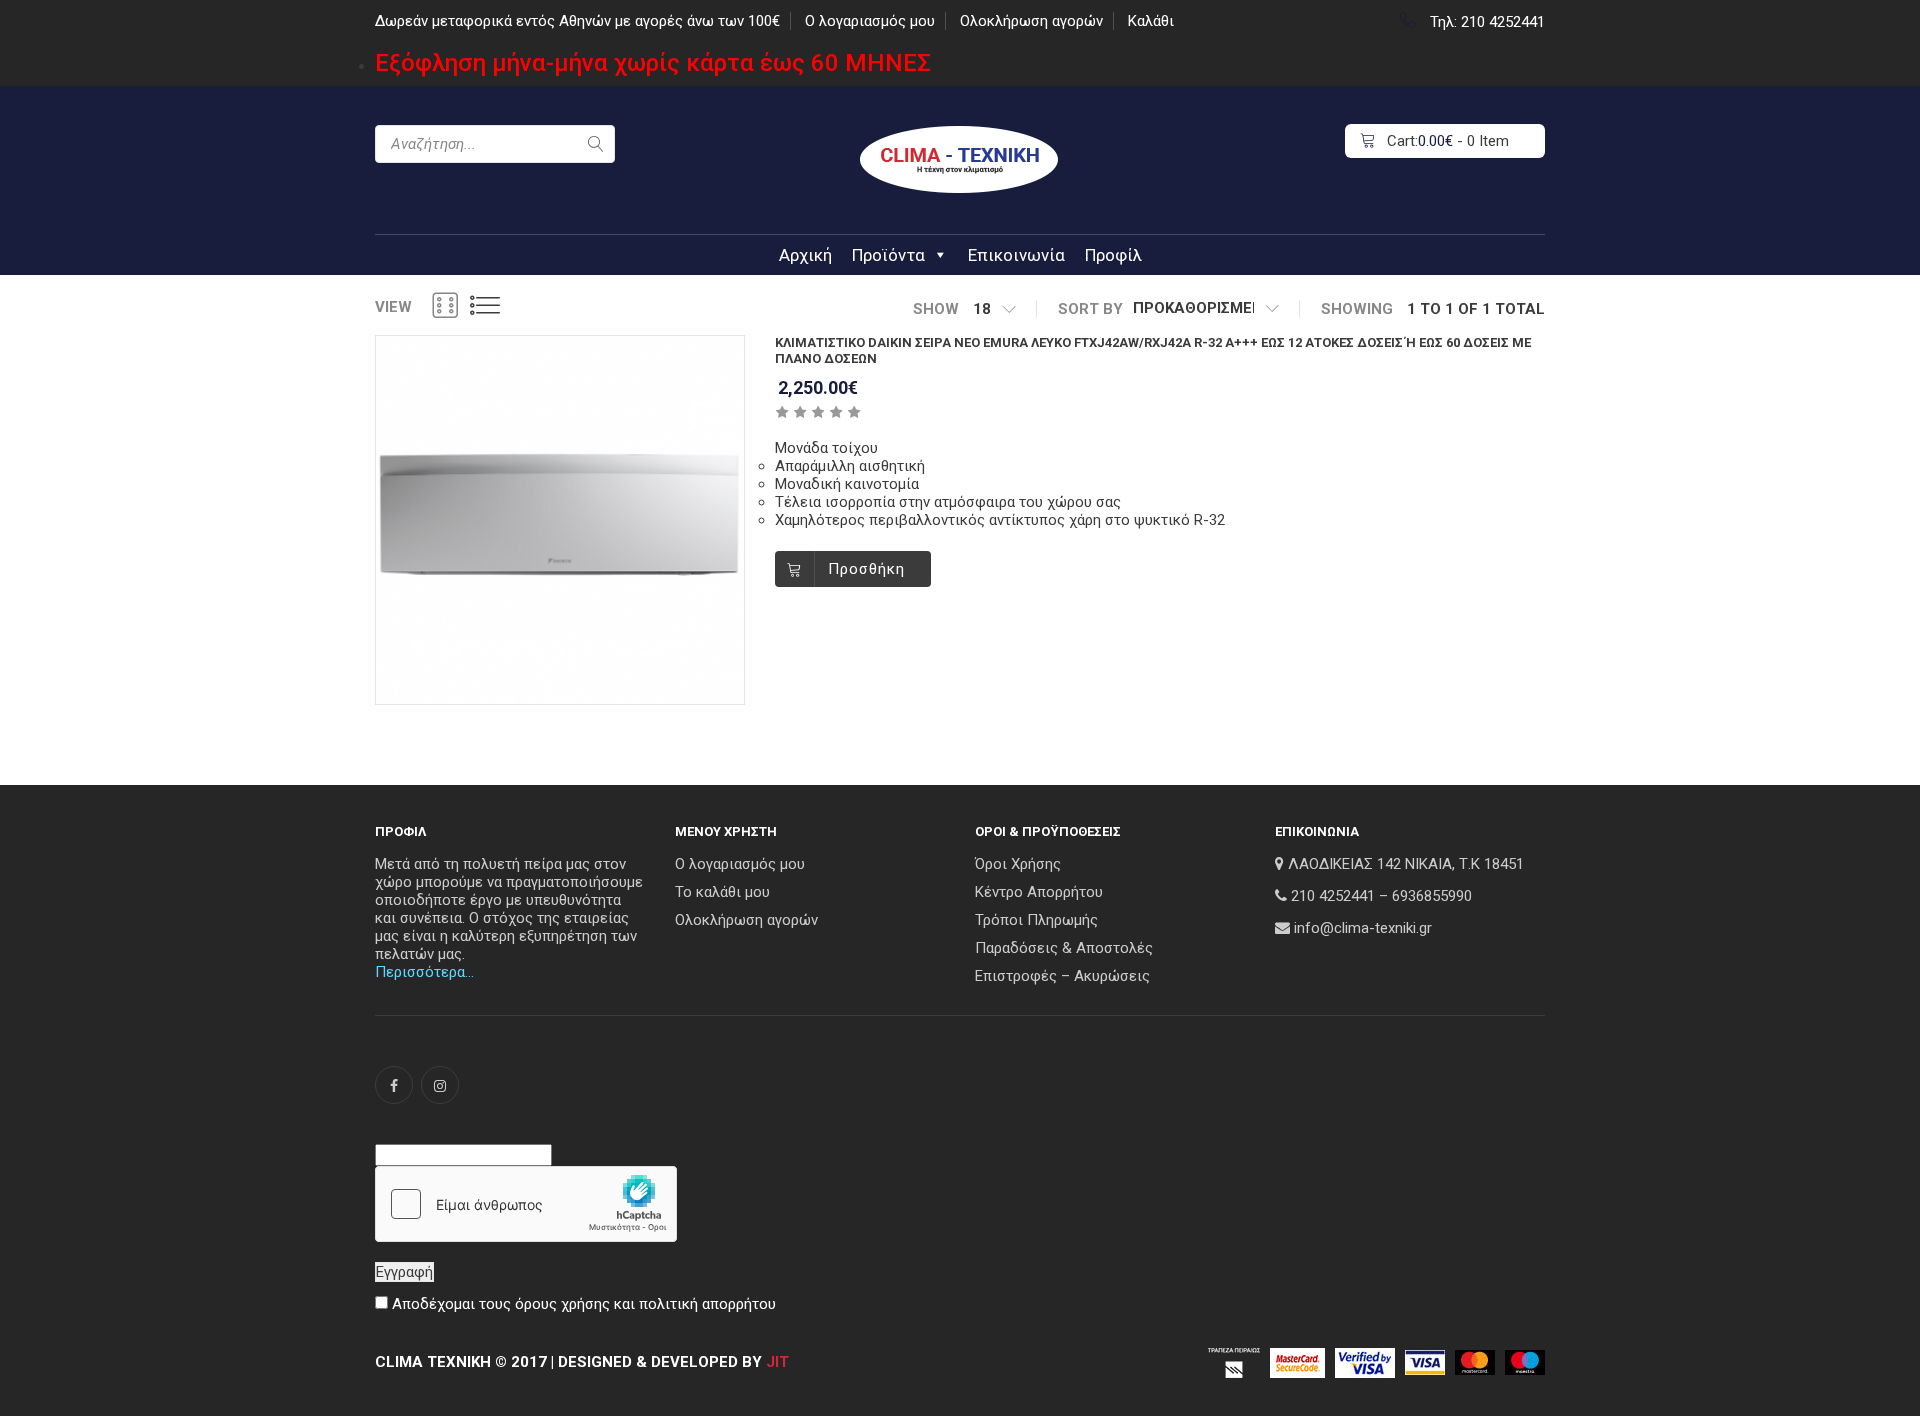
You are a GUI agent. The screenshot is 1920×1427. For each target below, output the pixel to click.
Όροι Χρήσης (1018, 864)
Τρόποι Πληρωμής (1036, 920)
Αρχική (805, 255)
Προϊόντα (888, 255)
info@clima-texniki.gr (1363, 928)
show (936, 309)
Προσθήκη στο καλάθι (870, 573)
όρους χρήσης (562, 1304)
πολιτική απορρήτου (707, 1304)
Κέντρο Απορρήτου (1039, 892)
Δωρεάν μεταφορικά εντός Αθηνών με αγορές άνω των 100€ (577, 21)
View (393, 307)
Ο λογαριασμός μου (870, 21)
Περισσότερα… (424, 972)
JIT (777, 1362)
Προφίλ (1113, 255)
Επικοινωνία (1016, 255)
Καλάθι (1151, 21)
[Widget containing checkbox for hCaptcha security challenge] (526, 1204)
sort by (1090, 309)
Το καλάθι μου (722, 892)
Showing (1357, 309)
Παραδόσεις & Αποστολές (1064, 948)
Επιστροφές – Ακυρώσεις (1062, 976)
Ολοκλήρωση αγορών (1031, 21)
